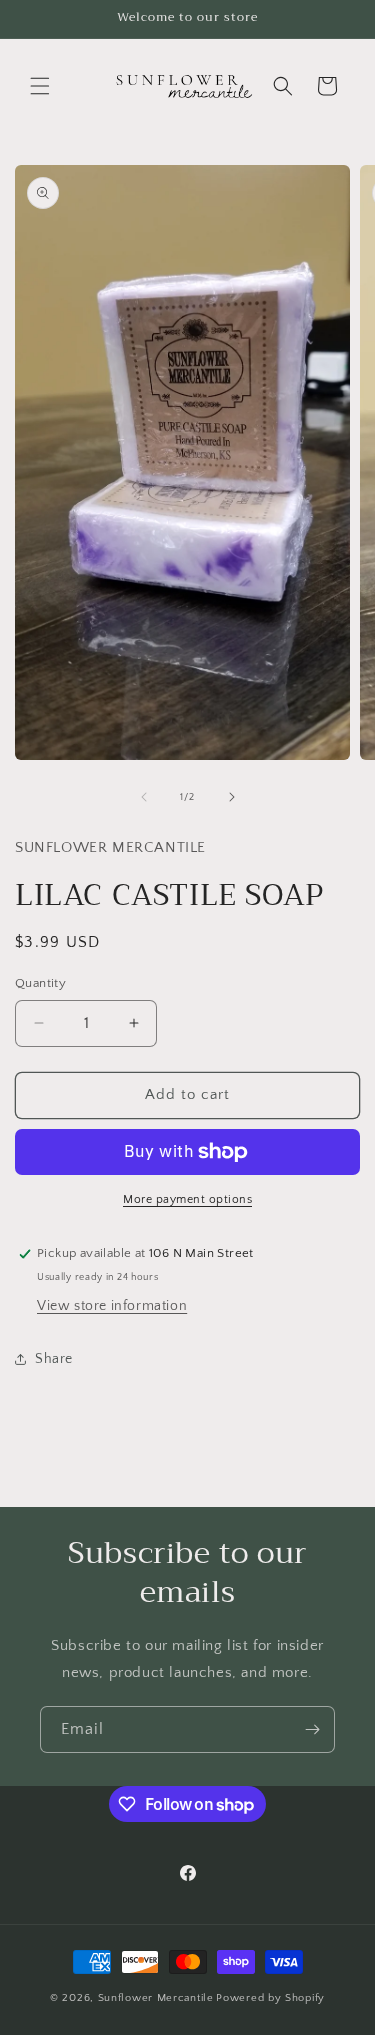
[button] (40, 86)
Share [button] (54, 1359)
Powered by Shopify (270, 1998)
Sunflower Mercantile (156, 1998)
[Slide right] (232, 797)
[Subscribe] (312, 1729)
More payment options (187, 1199)
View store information (112, 1306)
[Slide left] (144, 797)
